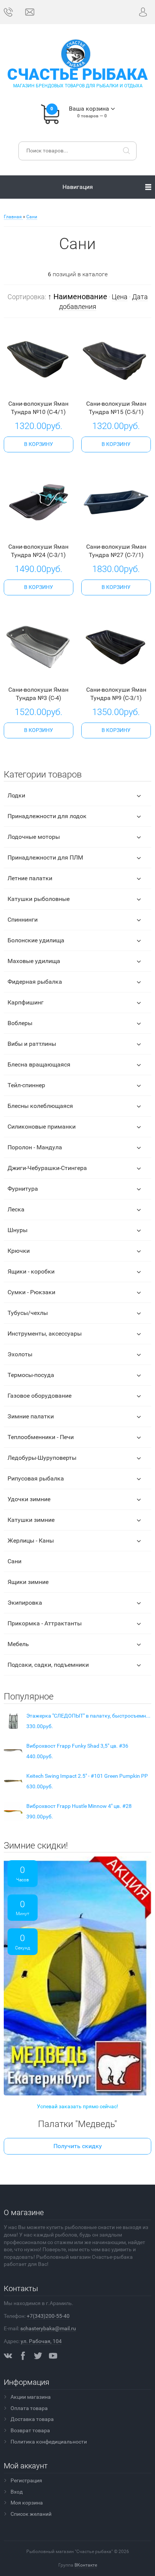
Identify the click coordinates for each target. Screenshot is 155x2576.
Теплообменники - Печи (41, 1437)
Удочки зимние (29, 1499)
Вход (17, 2492)
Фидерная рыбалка (35, 982)
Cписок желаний (31, 2514)
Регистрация (26, 2480)
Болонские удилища (36, 940)
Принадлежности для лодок (47, 816)
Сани (14, 1561)
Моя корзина (27, 2503)
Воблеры (20, 1023)
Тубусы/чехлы (28, 1313)
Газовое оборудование (40, 1396)
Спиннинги (23, 920)
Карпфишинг (26, 1002)
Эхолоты (20, 1354)
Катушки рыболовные (39, 899)
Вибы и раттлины (32, 1044)
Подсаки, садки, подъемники (48, 1665)
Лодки (16, 795)
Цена (120, 297)
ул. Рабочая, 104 (41, 2341)
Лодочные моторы (34, 837)
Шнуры (17, 1230)
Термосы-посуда (31, 1375)
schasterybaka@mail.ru (48, 2328)
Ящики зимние (28, 1582)
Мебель (18, 1644)
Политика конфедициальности (49, 2442)
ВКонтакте (86, 2565)
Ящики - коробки (31, 1271)
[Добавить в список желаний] (49, 387)
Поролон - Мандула (35, 1147)
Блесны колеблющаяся (40, 1106)
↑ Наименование (77, 297)
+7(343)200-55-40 (48, 2316)
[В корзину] (39, 444)
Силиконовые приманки (42, 1127)
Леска (16, 1209)
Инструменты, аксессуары (45, 1334)
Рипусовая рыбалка (36, 1478)
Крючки (19, 1251)
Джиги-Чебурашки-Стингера (47, 1168)
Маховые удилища (34, 961)
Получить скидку (78, 2146)
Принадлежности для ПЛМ (45, 857)
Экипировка (25, 1603)
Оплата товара (29, 2408)
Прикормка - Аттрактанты (45, 1623)
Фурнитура (23, 1189)
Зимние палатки (31, 1416)
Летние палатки (30, 878)
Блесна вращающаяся (39, 1064)
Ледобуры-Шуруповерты (42, 1458)
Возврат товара (30, 2430)
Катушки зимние (31, 1520)
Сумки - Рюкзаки (31, 1292)
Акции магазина (31, 2397)
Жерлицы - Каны (31, 1541)
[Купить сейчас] (27, 388)
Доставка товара (32, 2419)
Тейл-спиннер (26, 1085)
